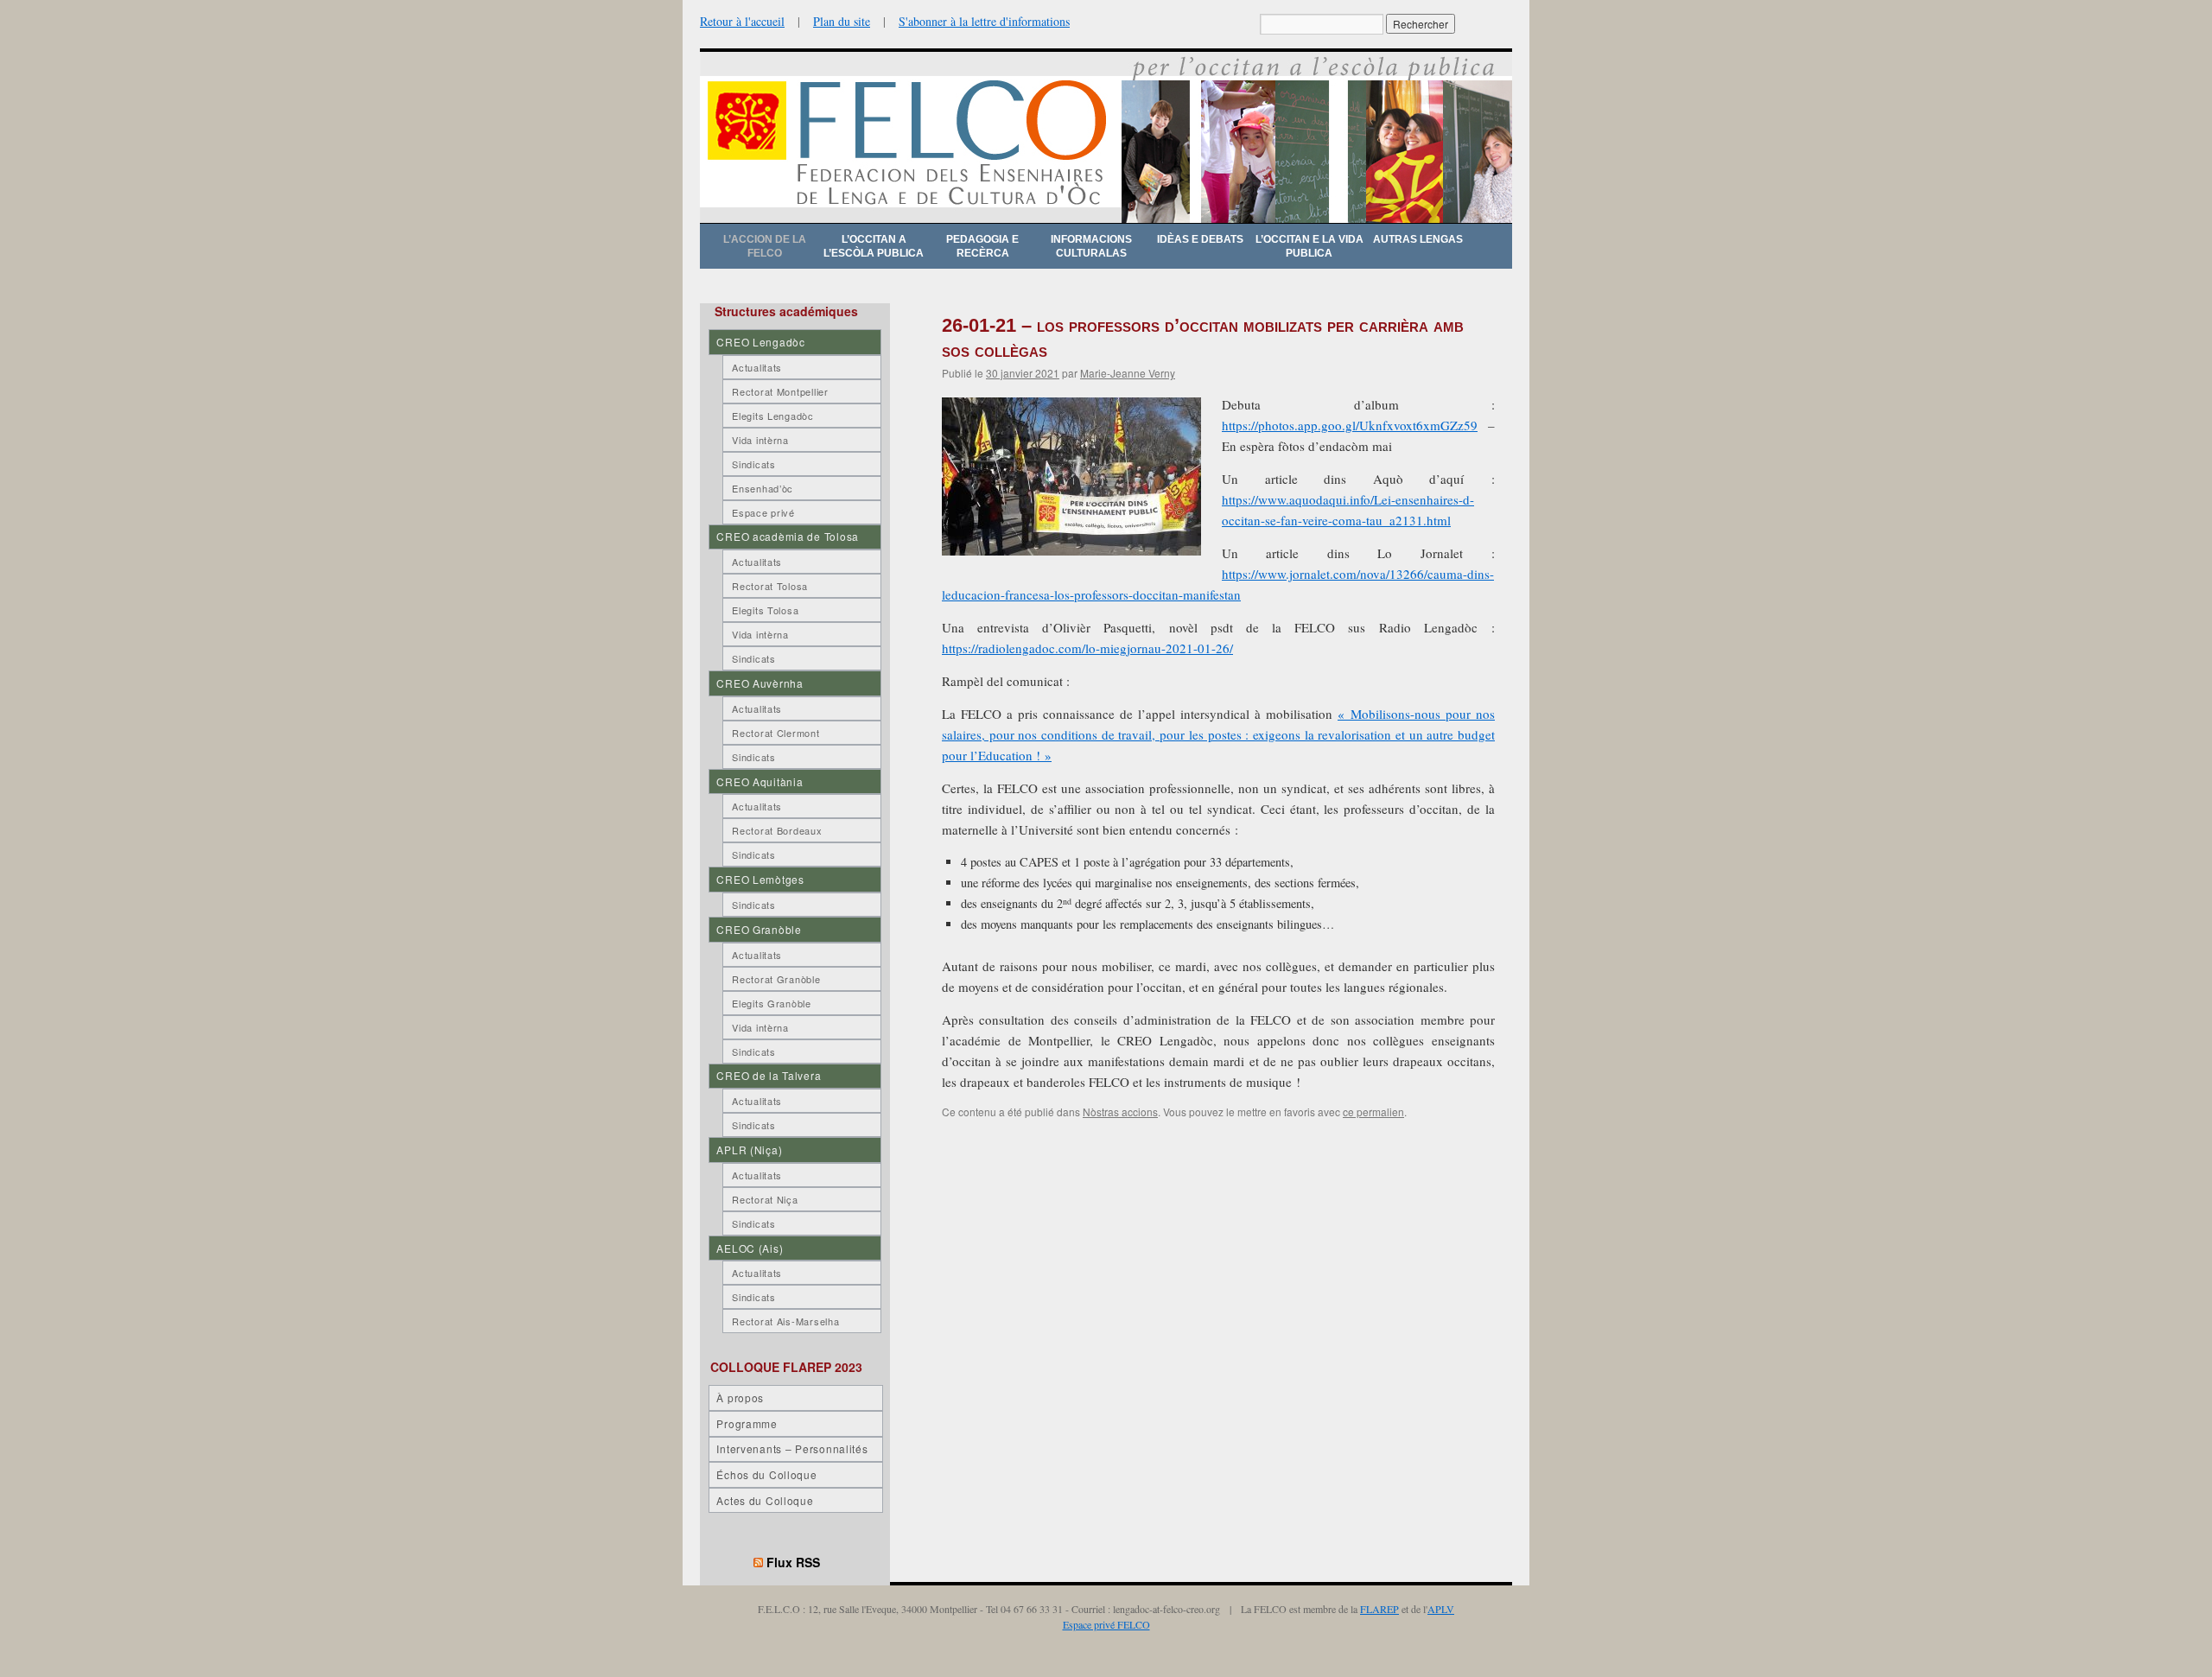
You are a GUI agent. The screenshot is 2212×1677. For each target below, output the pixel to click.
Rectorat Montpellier (780, 391)
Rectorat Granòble (776, 979)
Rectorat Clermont (775, 733)
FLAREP (1379, 1609)
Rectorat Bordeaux (777, 830)
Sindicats (753, 464)
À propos (740, 1397)
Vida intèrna (760, 440)
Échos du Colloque (766, 1474)
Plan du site (842, 21)
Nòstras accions (1120, 1112)
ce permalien (1373, 1112)
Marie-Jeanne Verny (1128, 373)
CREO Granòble (759, 929)
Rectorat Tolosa (770, 586)
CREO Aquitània (760, 781)
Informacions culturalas (1091, 246)
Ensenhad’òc (763, 488)
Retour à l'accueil (742, 21)
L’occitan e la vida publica (1309, 246)
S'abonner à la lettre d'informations (984, 21)
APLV (1441, 1609)
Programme (747, 1423)
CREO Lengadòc (760, 342)
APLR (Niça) (749, 1150)
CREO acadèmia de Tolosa (788, 536)
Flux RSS (793, 1562)
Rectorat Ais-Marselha (785, 1321)
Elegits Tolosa (765, 610)
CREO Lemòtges (760, 879)
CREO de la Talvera (769, 1075)
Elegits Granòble (772, 1003)
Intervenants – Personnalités (792, 1448)
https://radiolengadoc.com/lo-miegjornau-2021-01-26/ (1087, 648)
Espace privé (763, 512)
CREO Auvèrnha (760, 683)
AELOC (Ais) (750, 1248)
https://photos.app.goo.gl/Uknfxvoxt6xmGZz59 (1350, 425)
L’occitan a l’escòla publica (874, 246)
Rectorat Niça (765, 1199)
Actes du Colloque (765, 1500)
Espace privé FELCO (1106, 1624)
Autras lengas (1418, 239)
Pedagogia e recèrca (982, 246)
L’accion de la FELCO (765, 246)
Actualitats (757, 367)
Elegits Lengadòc (773, 416)
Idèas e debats (1200, 239)
